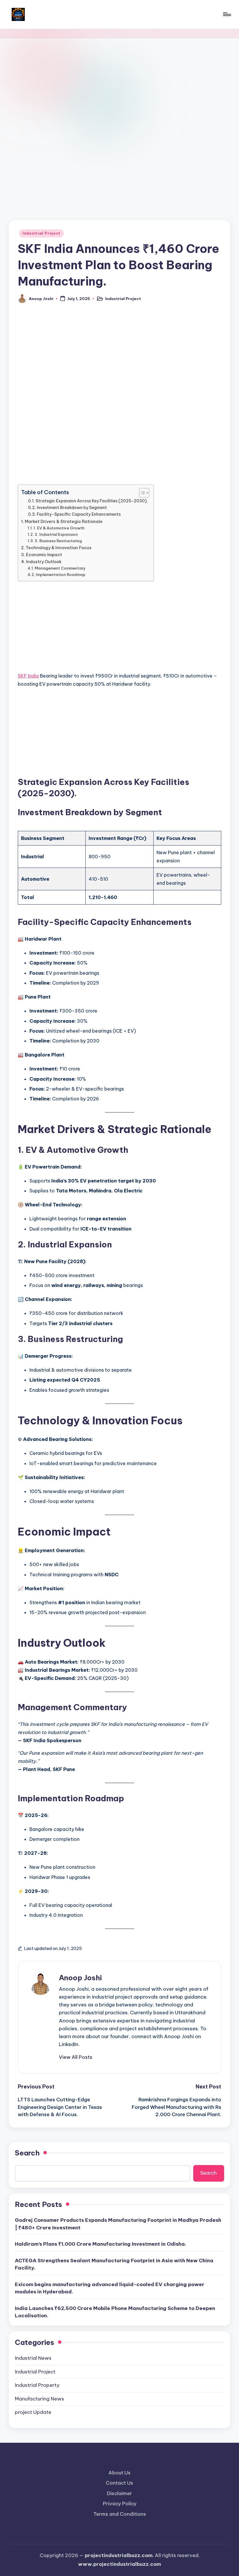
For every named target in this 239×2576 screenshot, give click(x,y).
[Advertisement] (119, 93)
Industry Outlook (44, 562)
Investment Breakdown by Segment (72, 508)
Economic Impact (44, 555)
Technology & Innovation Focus (59, 548)
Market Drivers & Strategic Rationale (64, 522)
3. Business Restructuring (58, 541)
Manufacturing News (39, 2399)
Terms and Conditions (120, 2514)
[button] (76, 2057)
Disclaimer (119, 2493)
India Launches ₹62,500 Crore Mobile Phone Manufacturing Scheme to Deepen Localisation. (115, 2312)
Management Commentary (60, 568)
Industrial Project (41, 233)
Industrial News (33, 2358)
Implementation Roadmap (61, 575)
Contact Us (119, 2483)
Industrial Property (37, 2385)
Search (27, 2153)
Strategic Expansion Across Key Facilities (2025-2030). (92, 501)
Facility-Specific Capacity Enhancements (79, 514)
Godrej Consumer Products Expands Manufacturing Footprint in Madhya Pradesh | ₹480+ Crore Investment (118, 2224)
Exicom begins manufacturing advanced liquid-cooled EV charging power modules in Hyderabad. (110, 2288)
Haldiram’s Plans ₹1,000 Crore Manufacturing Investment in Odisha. (101, 2244)
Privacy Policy (120, 2504)
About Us (119, 2473)
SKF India (28, 676)
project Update (33, 2412)
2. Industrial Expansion (56, 534)
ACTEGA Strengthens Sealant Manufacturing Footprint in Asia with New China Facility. (114, 2264)
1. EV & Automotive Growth (59, 528)
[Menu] (227, 14)
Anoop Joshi (80, 1978)
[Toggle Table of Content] (141, 493)
